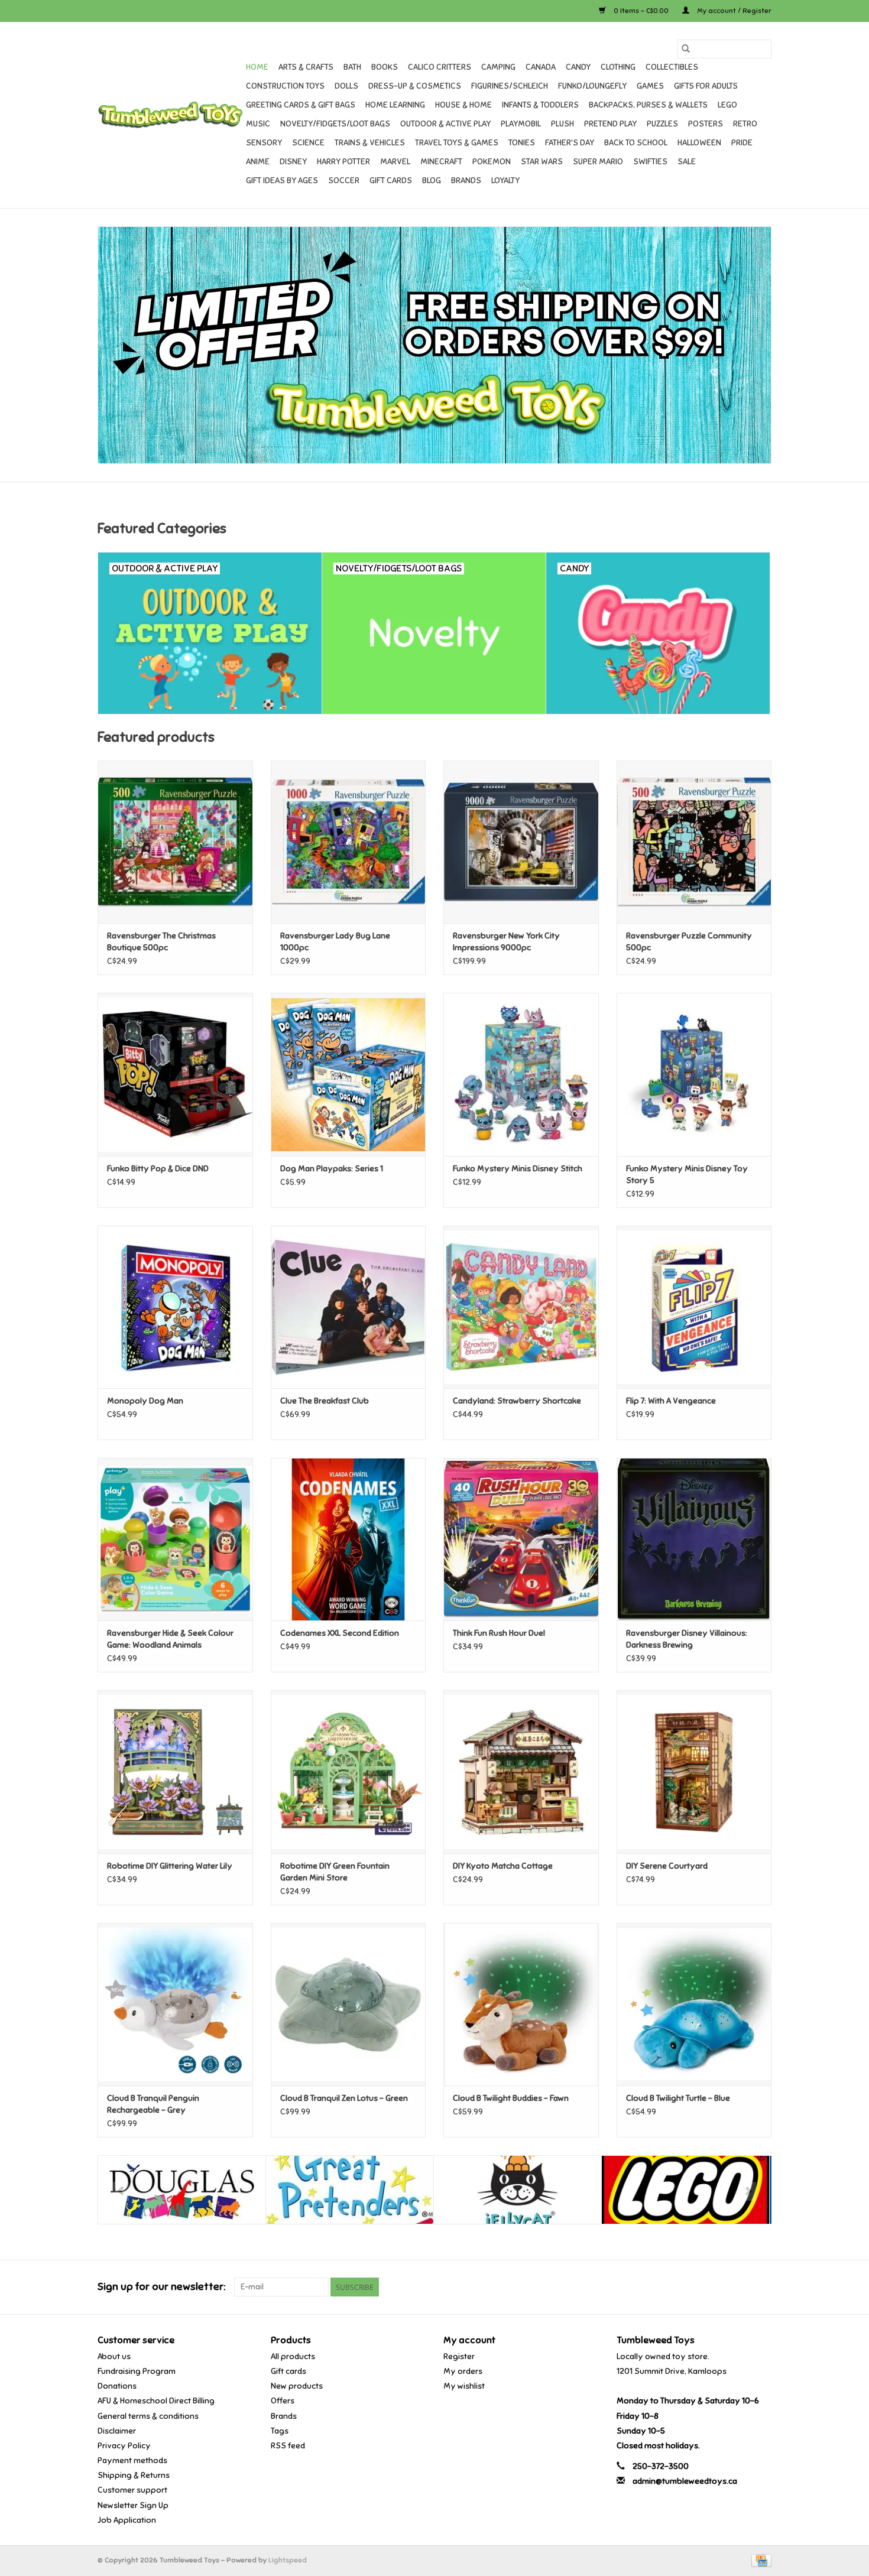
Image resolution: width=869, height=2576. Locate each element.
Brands (466, 181)
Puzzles (662, 124)
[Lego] (685, 2190)
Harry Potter (343, 162)
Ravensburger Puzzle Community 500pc (689, 942)
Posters (706, 124)
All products (293, 2356)
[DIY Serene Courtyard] (694, 1771)
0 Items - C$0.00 (641, 11)
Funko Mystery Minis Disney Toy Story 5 (687, 1175)
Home (257, 67)
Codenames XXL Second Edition (340, 1633)
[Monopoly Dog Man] (175, 1307)
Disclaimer (117, 2431)
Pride (742, 143)
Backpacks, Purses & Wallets (648, 105)
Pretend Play (610, 124)
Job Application (127, 2520)
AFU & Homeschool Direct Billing (156, 2401)
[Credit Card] (759, 2560)
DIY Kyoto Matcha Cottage (503, 1866)
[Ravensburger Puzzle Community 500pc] (694, 842)
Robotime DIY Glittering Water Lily (170, 1866)
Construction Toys (285, 86)
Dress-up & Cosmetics (415, 86)
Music (258, 124)
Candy (578, 67)
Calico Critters (440, 67)
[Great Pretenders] (350, 2190)
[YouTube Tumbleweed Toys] (741, 2287)
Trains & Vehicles (370, 143)
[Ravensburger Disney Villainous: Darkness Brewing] (694, 1539)
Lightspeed (288, 2560)
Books (385, 67)
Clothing (618, 67)
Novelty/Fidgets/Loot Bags (335, 124)
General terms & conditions (148, 2416)
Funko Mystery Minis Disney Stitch (518, 1169)
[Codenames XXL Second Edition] (348, 1539)
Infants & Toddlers (540, 105)
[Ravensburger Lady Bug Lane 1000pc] (348, 842)
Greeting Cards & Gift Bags (301, 105)
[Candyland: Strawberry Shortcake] (521, 1307)
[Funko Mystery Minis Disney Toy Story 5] (694, 1074)
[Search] (686, 49)
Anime (258, 162)
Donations (117, 2386)
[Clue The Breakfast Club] (348, 1307)
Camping (498, 67)
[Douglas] (182, 2190)
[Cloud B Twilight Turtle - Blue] (694, 2004)
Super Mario (598, 162)
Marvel (395, 162)
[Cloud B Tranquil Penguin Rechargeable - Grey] (175, 2004)
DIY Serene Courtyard (667, 1866)
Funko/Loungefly (592, 86)
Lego (727, 105)
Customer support (132, 2490)
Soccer (344, 181)
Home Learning (395, 105)
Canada (541, 67)
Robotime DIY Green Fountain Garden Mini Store (335, 1872)
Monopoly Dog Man (145, 1401)
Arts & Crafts (306, 67)
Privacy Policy (124, 2446)
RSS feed (288, 2446)
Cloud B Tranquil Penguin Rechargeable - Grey (153, 2104)
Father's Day (570, 143)
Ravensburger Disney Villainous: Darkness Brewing (687, 1639)
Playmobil (521, 124)
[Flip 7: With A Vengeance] (694, 1307)
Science (308, 143)
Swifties (650, 162)
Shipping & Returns (134, 2475)
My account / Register (733, 11)
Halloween (699, 143)
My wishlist (464, 2386)
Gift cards (391, 181)
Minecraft (441, 162)
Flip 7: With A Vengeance (671, 1401)
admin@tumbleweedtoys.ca (685, 2481)
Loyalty (505, 181)
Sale (687, 162)
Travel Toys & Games (457, 143)
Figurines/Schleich (510, 86)
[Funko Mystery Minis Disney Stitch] (521, 1074)
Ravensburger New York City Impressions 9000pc (506, 942)
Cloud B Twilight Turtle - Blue (678, 2098)
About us (114, 2356)
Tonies (522, 143)
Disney (293, 162)
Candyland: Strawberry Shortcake (517, 1401)
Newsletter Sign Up (133, 2505)
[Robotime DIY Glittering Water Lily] (175, 1771)
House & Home (463, 105)
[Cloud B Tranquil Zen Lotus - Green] (348, 2004)
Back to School (636, 143)
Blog (432, 181)
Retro (745, 124)
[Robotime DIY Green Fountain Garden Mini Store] (348, 1771)
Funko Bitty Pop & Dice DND (158, 1169)
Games (650, 86)
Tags (280, 2431)
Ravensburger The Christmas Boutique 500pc (161, 942)
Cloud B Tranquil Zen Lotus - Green (344, 2098)
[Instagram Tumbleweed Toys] (762, 2287)
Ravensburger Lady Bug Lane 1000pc (335, 942)
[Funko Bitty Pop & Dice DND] (175, 1074)
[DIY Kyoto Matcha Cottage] (521, 1771)
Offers (283, 2401)
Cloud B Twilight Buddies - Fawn (511, 2098)
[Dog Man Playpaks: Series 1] (348, 1074)
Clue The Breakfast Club (325, 1401)
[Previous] (121, 2191)
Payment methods (132, 2460)
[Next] (748, 2191)
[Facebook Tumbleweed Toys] (721, 2287)
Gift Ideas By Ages (282, 181)
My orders (463, 2371)
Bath (352, 67)
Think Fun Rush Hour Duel (499, 1633)
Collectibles (672, 67)
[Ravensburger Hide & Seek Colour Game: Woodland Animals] (175, 1539)
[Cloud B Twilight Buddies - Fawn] (521, 2004)
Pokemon (492, 162)
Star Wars (542, 162)
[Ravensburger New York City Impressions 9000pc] (521, 842)
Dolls (346, 86)
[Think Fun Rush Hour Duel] (521, 1539)
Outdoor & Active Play (445, 124)
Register (459, 2356)
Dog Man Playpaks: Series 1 (332, 1169)
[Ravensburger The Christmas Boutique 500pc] (175, 842)
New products (297, 2386)
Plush (562, 124)
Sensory (264, 143)
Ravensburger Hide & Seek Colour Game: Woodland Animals (170, 1639)
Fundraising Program (137, 2371)
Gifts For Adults (706, 86)
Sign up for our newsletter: (161, 2287)
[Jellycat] (518, 2190)
